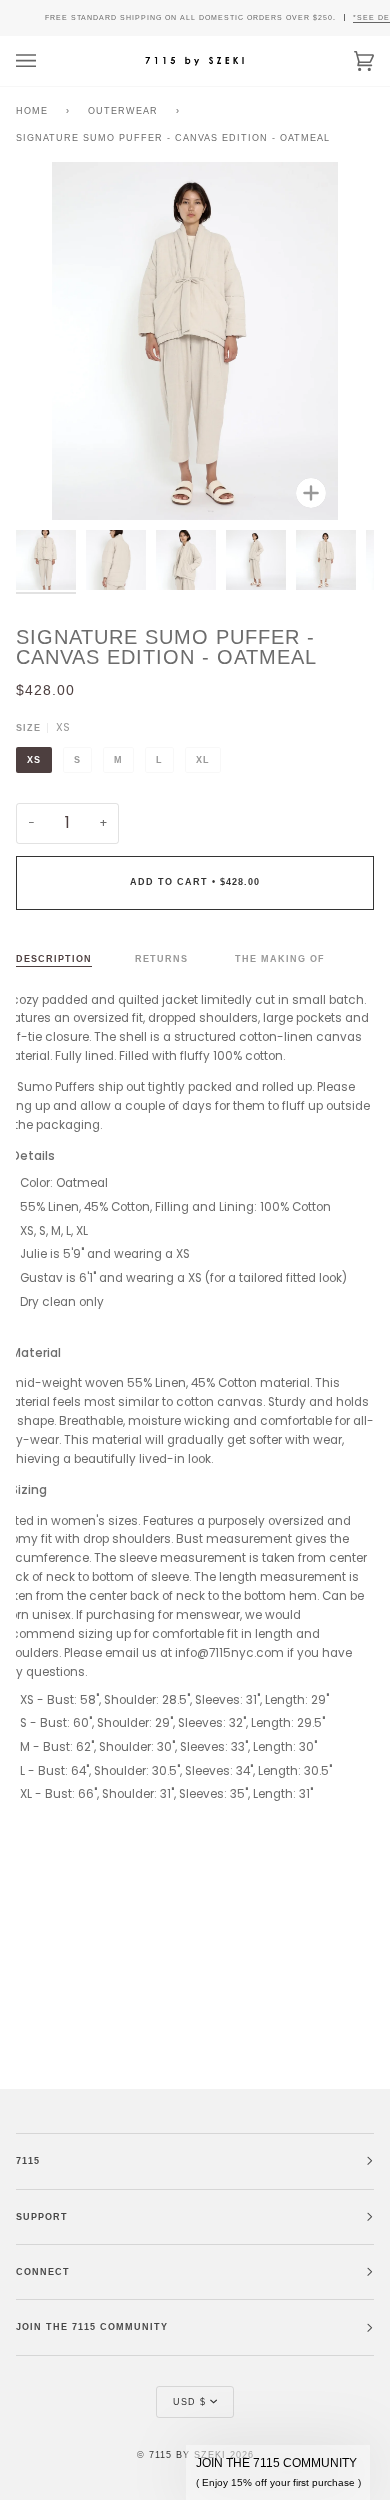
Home (32, 111)
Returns (163, 959)
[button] (278, 2472)
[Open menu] (46, 61)
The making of (280, 959)
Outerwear (123, 111)
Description (54, 959)
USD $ (189, 2402)
